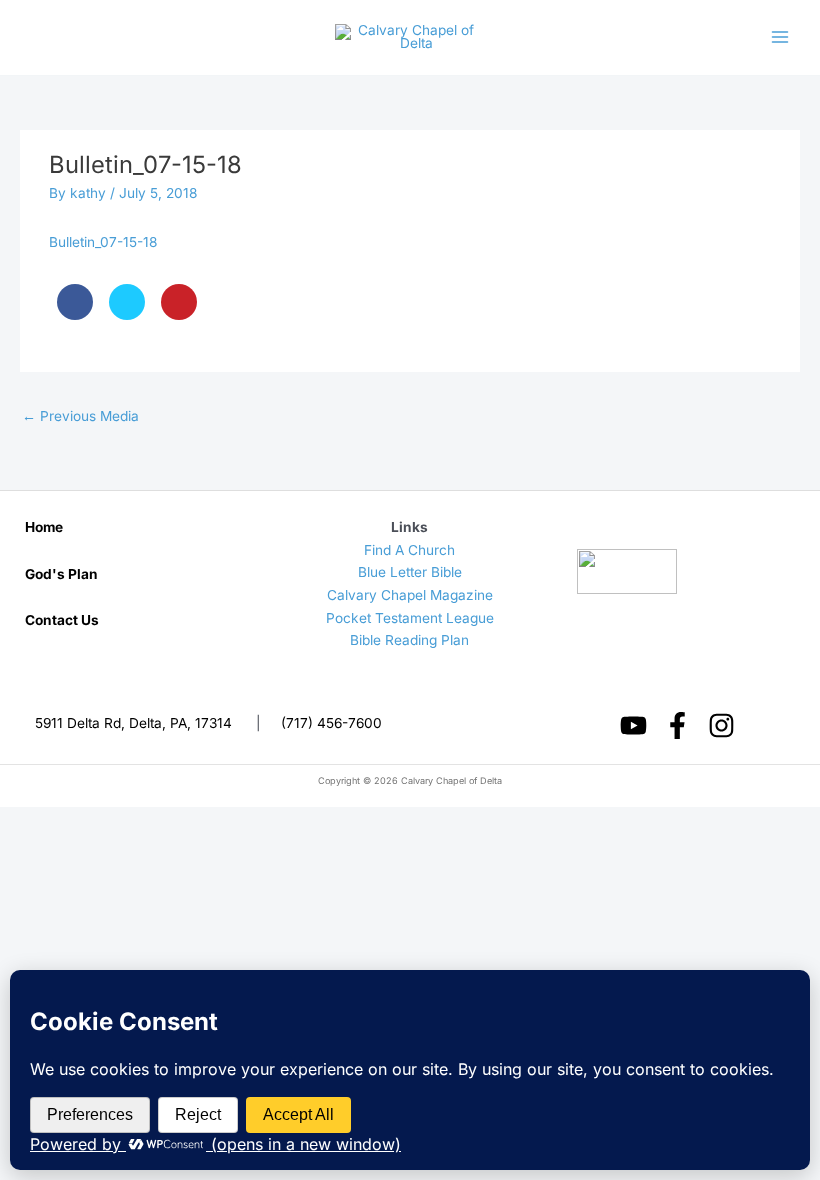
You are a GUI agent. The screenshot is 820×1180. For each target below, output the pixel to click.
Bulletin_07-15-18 (103, 242)
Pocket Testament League (410, 618)
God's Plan (61, 574)
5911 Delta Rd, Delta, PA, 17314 (133, 723)
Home (44, 527)
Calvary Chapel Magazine (410, 595)
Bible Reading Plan (409, 640)
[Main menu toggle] (780, 37)
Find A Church (409, 550)
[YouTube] (633, 725)
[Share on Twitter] (127, 314)
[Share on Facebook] (75, 314)
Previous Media (80, 416)
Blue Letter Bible (410, 572)
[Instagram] (721, 725)
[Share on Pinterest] (179, 314)
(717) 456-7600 (331, 723)
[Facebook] (677, 725)
